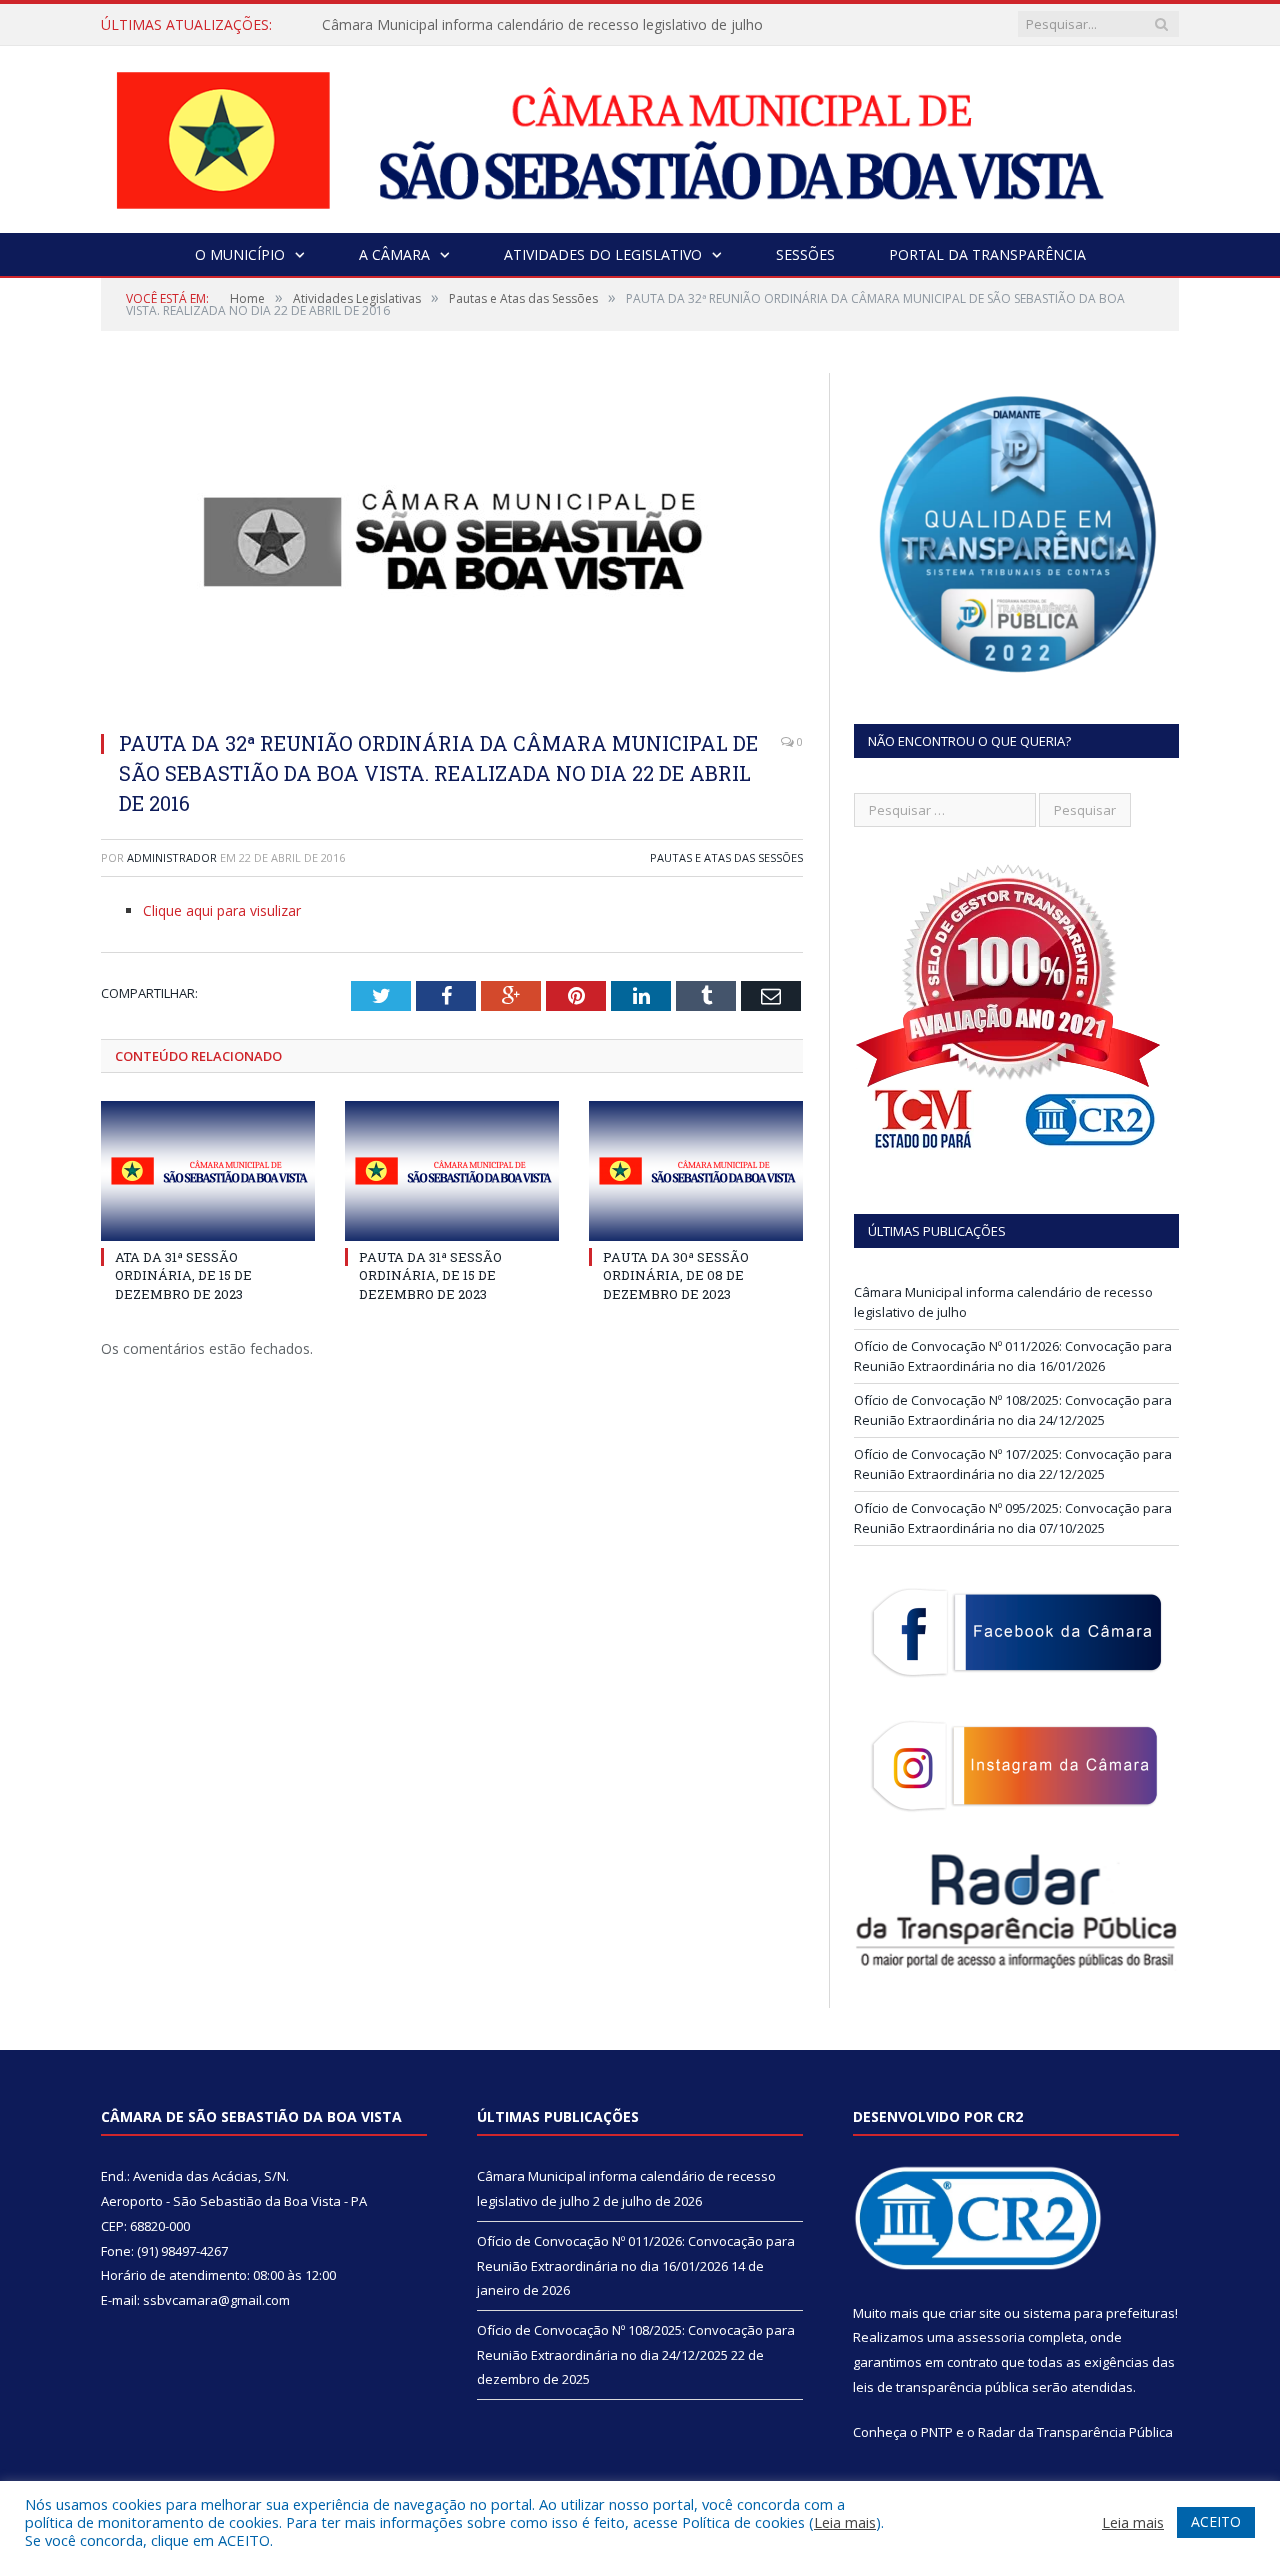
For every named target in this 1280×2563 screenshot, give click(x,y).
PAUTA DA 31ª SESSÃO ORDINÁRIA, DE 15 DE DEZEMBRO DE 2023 (430, 1275)
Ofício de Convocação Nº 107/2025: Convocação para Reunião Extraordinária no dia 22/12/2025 (1013, 1464)
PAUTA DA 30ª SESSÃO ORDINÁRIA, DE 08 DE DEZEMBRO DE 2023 (676, 1275)
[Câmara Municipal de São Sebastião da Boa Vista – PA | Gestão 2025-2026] (640, 134)
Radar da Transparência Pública (1075, 2432)
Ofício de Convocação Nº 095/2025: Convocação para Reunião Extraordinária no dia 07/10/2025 (1013, 1518)
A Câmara (394, 254)
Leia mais (845, 2522)
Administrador (172, 857)
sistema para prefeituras (1099, 2313)
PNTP (937, 2432)
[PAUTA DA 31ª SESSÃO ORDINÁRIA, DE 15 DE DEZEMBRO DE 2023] (452, 1171)
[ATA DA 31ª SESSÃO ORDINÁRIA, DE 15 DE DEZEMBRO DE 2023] (208, 1171)
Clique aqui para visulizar (222, 910)
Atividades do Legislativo (603, 254)
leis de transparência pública (941, 2387)
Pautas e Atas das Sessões (726, 857)
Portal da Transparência (987, 254)
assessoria (991, 2337)
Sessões (805, 254)
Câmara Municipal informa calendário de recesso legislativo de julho (542, 25)
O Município (240, 254)
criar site (975, 2313)
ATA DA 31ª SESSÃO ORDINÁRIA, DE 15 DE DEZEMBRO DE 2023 (183, 1275)
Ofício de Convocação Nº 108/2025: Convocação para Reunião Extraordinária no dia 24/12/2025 (1013, 1410)
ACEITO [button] (1216, 2521)
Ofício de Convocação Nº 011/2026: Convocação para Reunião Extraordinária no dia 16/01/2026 (1013, 1356)
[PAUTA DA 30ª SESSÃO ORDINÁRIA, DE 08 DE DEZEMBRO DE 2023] (696, 1171)
